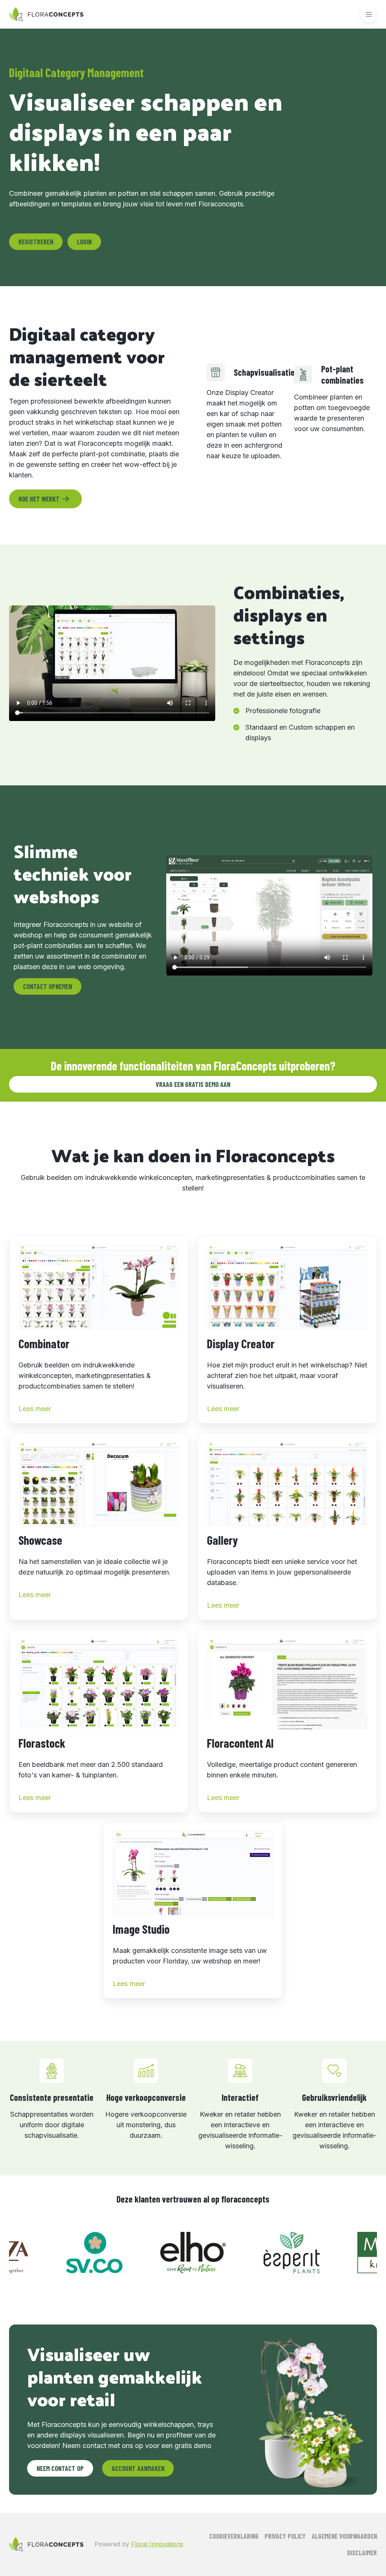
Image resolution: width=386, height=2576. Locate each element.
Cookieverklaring (234, 2536)
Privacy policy (285, 2536)
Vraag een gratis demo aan (193, 1084)
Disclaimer (362, 2553)
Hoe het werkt (39, 499)
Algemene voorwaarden (344, 2536)
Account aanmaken (138, 2468)
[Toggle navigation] (369, 14)
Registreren (36, 242)
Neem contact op (60, 2468)
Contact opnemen (47, 986)
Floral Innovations (157, 2544)
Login (84, 242)
